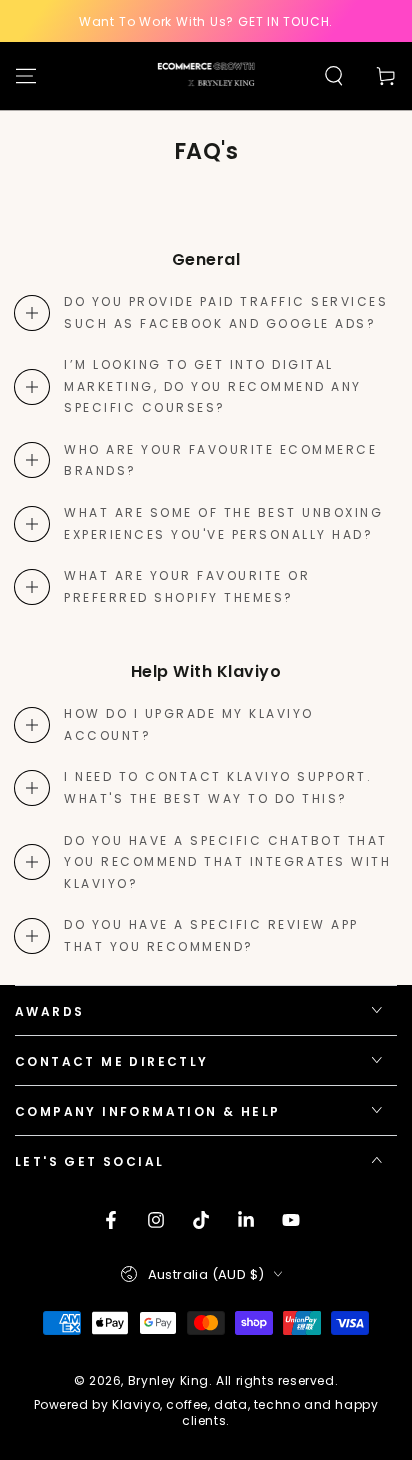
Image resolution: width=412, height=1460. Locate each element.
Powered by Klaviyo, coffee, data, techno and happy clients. (206, 1413)
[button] (334, 76)
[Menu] (26, 76)
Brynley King (168, 1380)
